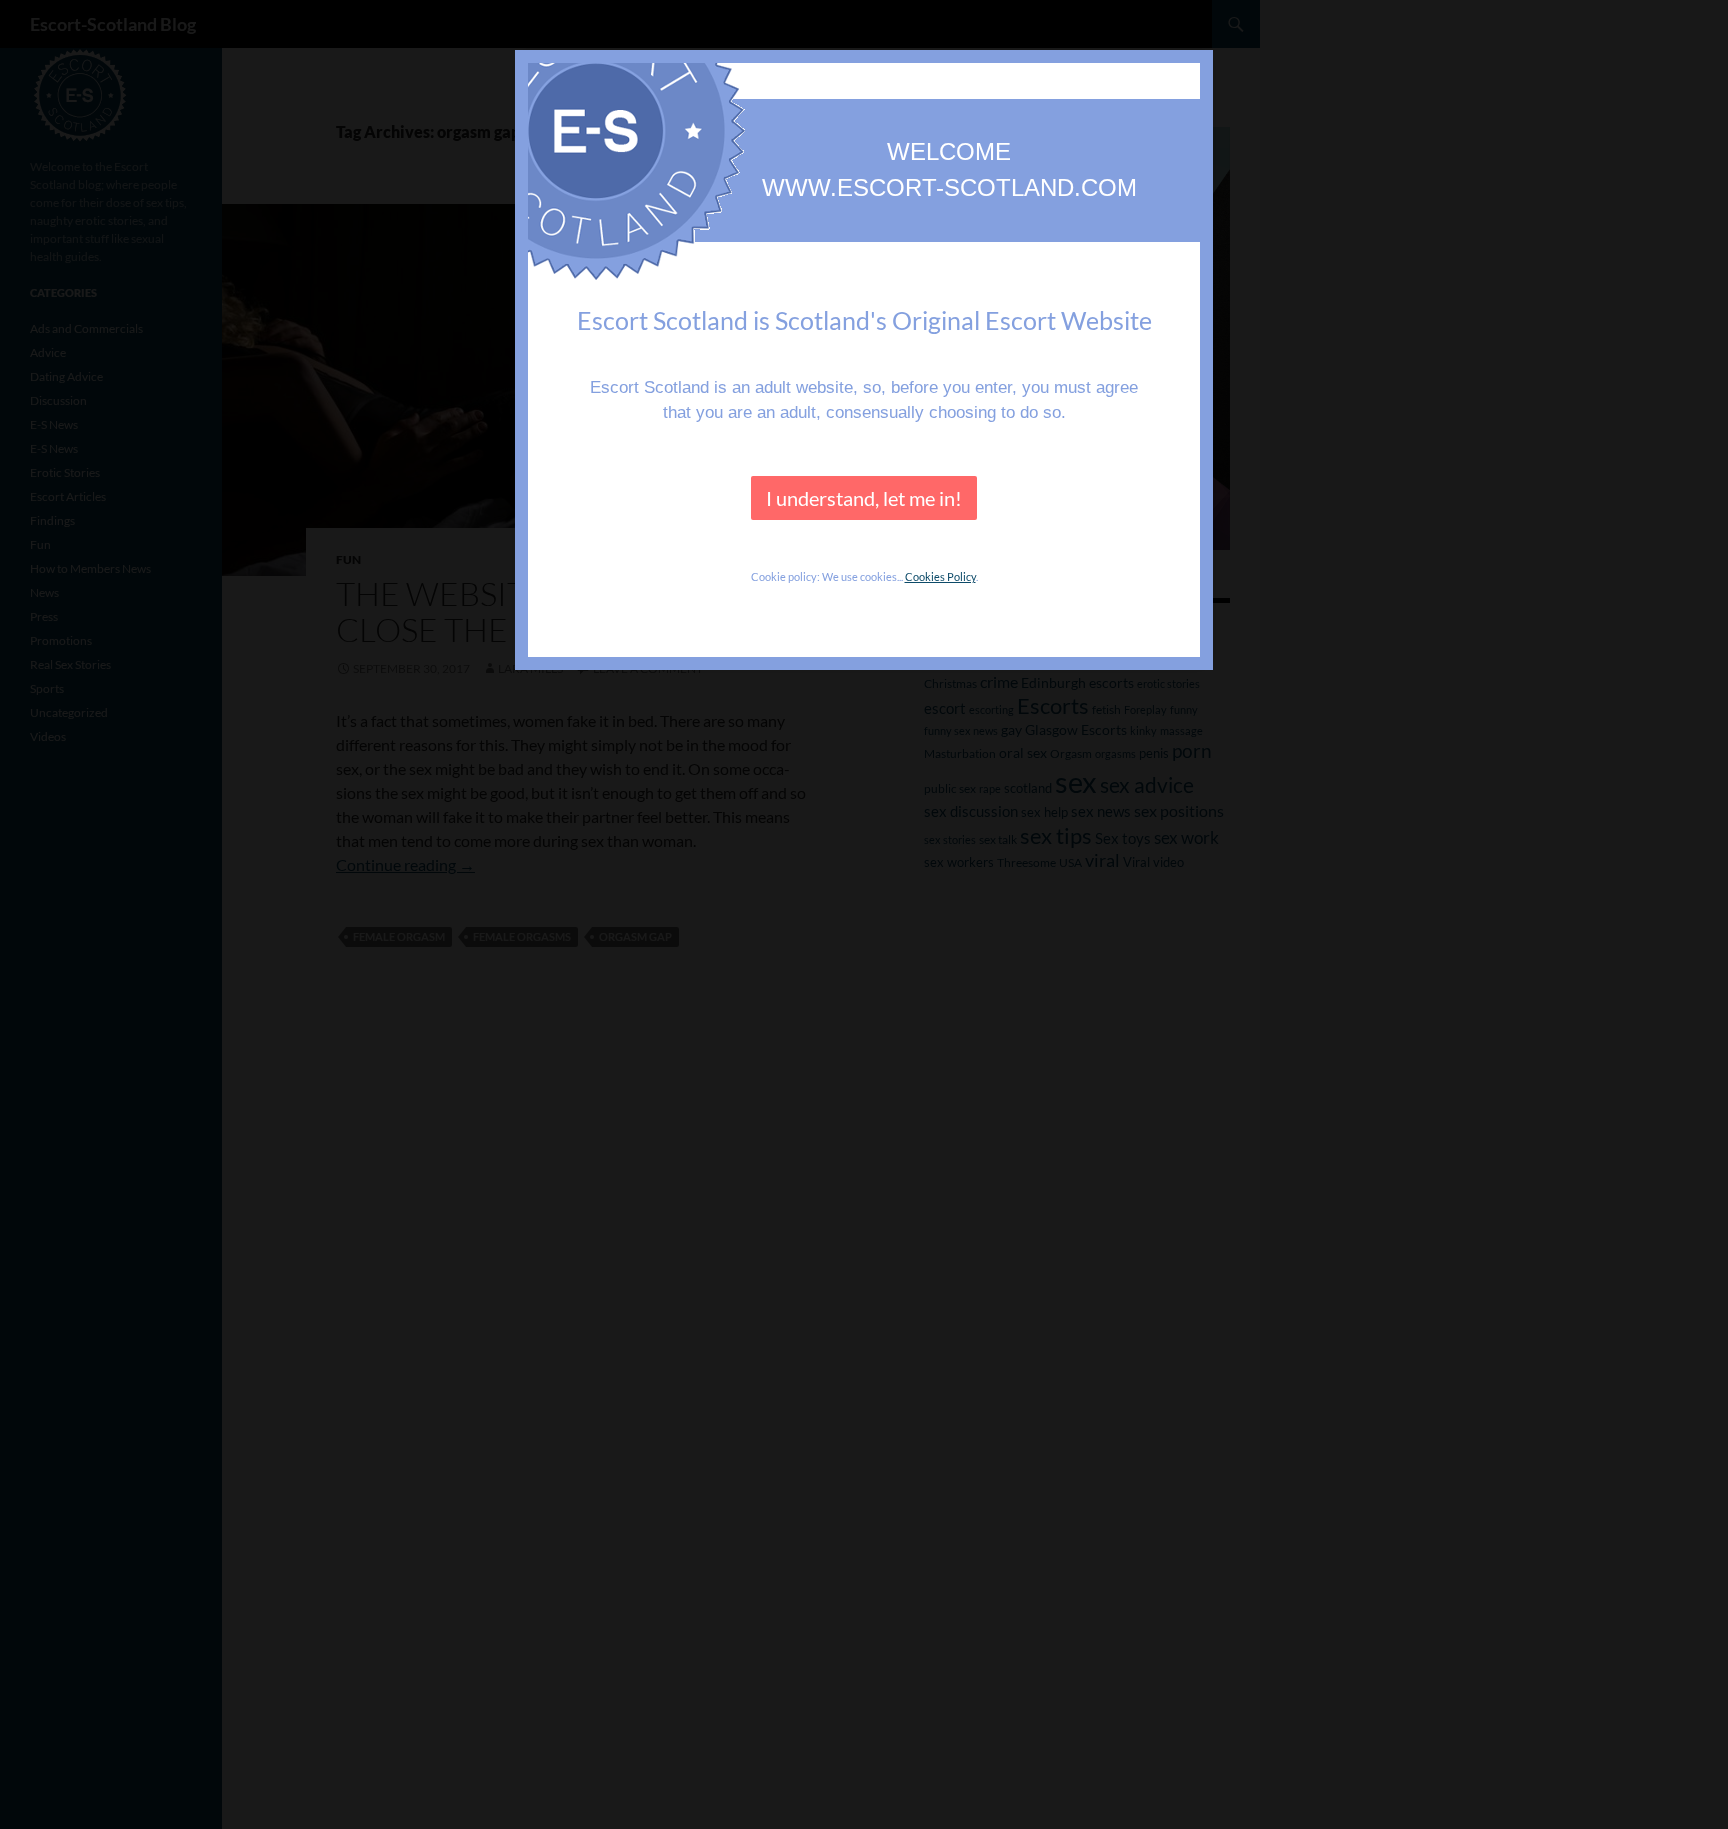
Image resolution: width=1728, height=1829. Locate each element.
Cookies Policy (940, 576)
